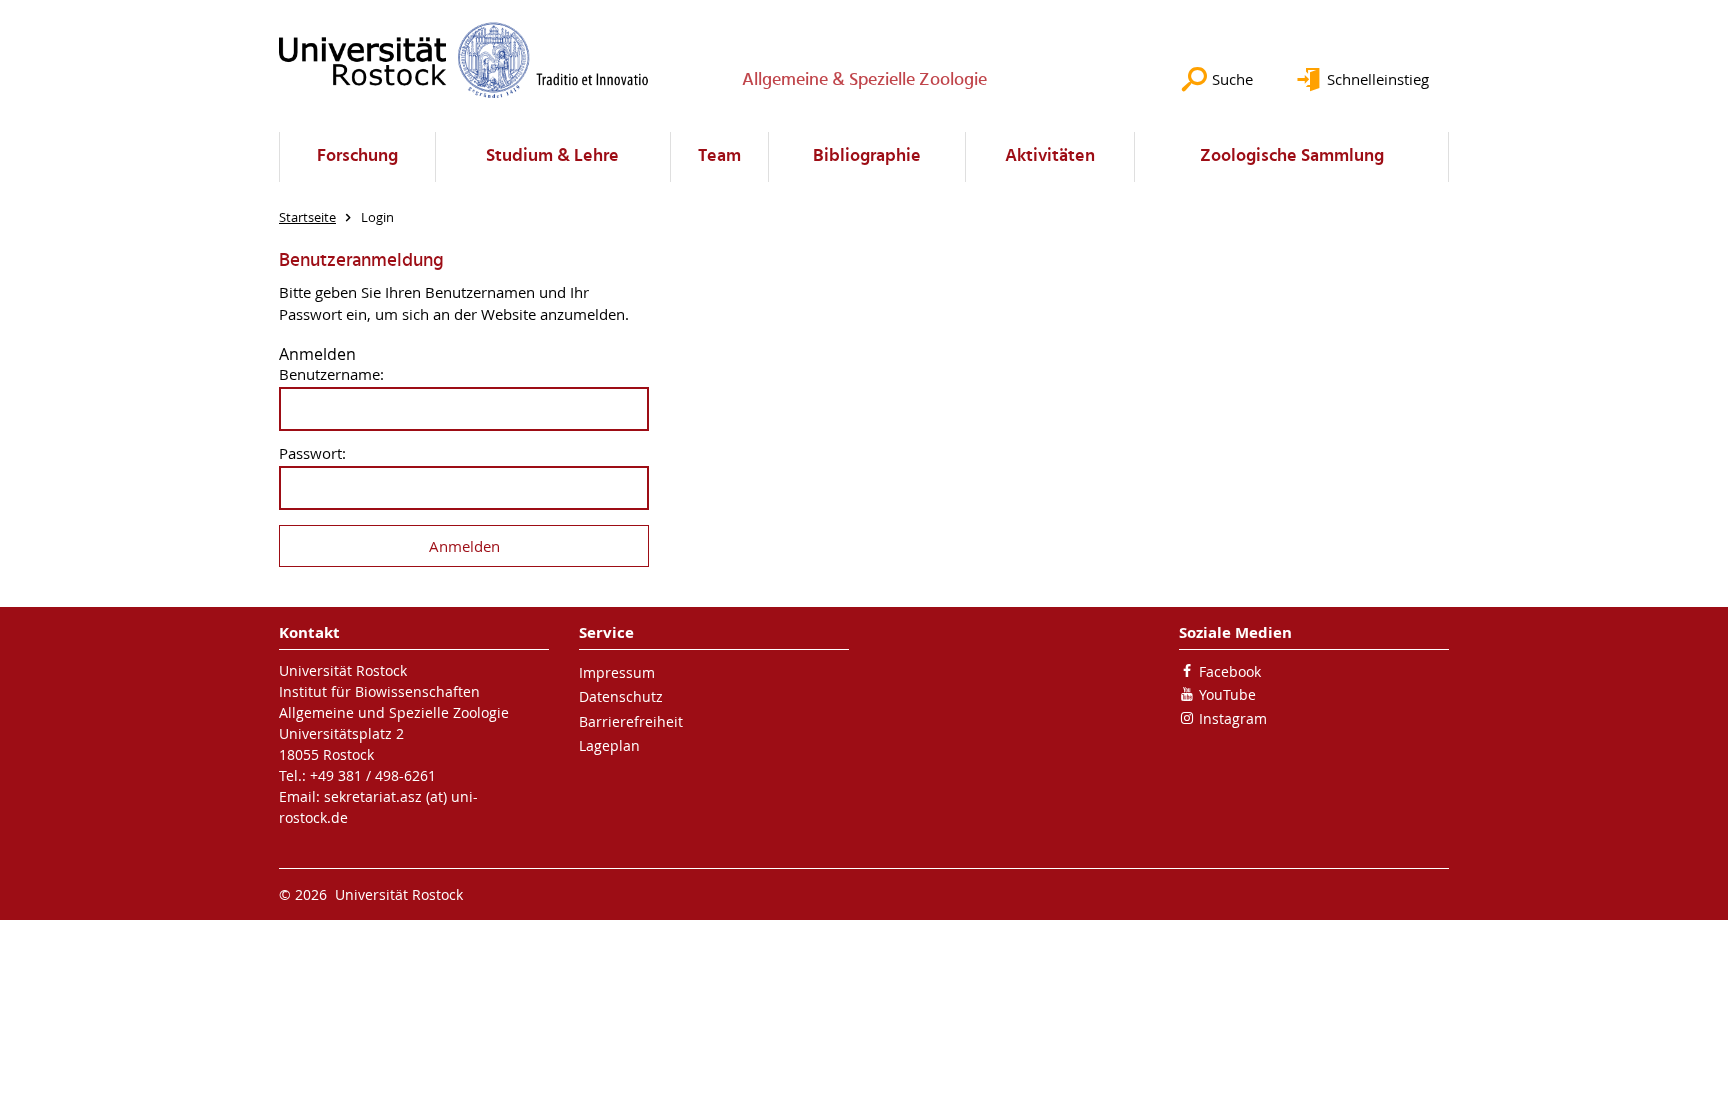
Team (719, 156)
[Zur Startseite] (464, 60)
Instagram (1233, 718)
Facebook (1230, 671)
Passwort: (312, 453)
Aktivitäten (1050, 156)
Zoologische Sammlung (1292, 156)
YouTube (1227, 694)
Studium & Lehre (552, 156)
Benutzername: (331, 374)
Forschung (357, 156)
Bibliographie (867, 156)
